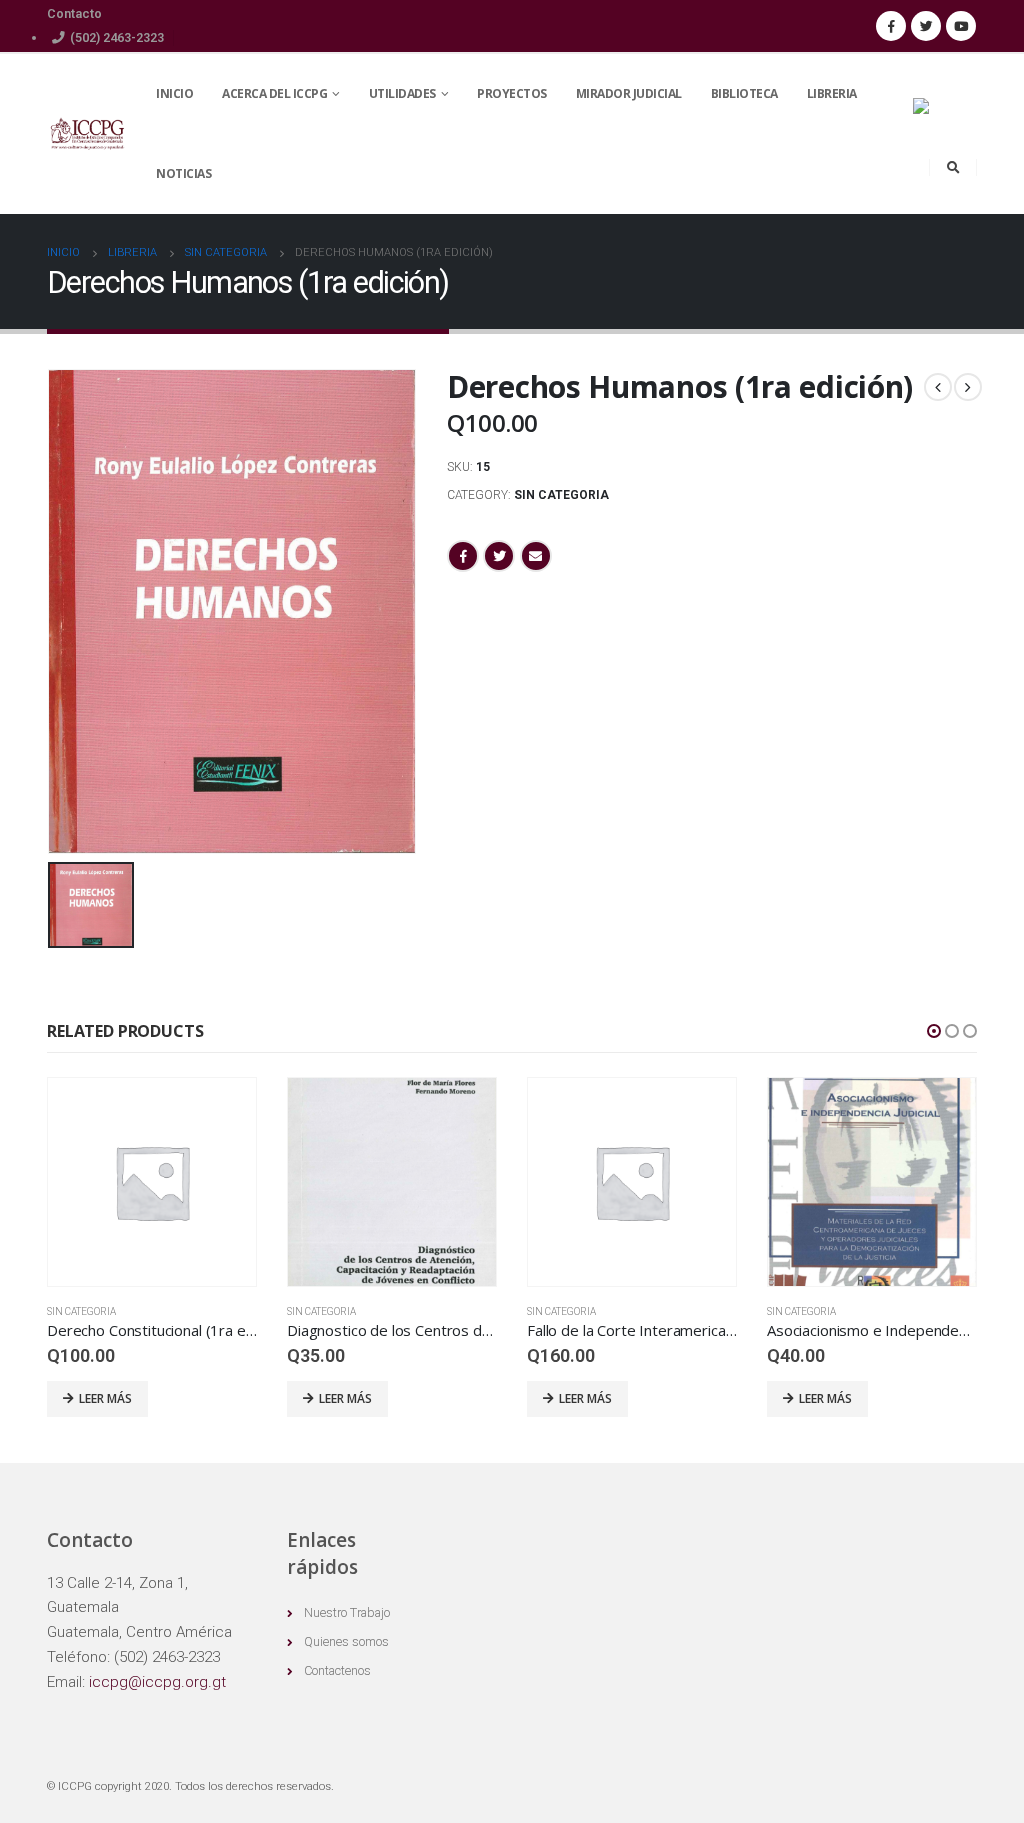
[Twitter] (926, 26)
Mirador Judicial (629, 93)
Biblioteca (744, 93)
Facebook (463, 556)
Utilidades (402, 93)
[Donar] (937, 122)
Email (536, 556)
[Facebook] (891, 26)
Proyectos (512, 93)
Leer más (105, 1398)
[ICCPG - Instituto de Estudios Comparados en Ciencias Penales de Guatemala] (87, 134)
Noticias (183, 173)
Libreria (832, 93)
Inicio (174, 93)
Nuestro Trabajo (347, 1612)
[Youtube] (961, 26)
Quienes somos (346, 1641)
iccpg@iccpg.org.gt (157, 1682)
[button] (934, 1031)
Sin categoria (561, 495)
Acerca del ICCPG (274, 93)
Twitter (499, 556)
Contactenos (337, 1670)
